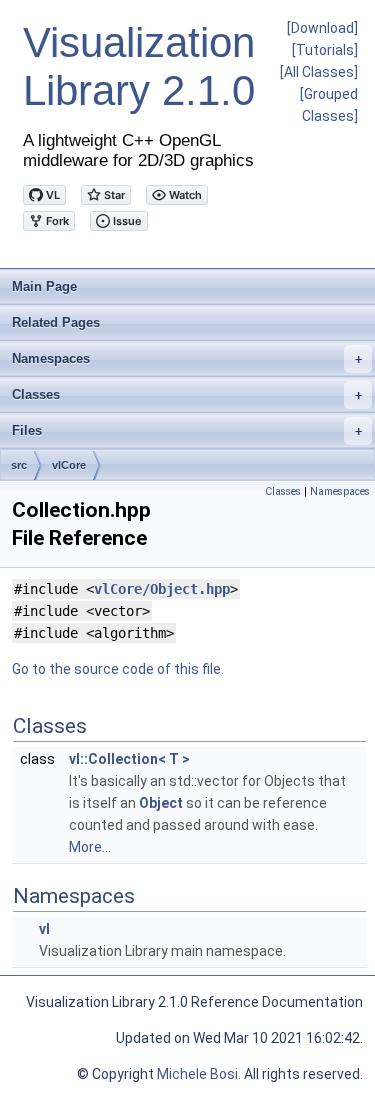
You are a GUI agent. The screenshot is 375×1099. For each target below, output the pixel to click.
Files (187, 430)
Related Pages (56, 322)
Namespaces (187, 358)
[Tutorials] (325, 50)
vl (44, 929)
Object (161, 803)
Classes (187, 394)
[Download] (322, 28)
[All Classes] (319, 72)
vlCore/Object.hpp (162, 589)
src (19, 465)
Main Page (44, 286)
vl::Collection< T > (129, 759)
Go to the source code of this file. (118, 669)
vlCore (69, 465)
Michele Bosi (197, 1074)
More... (90, 847)
